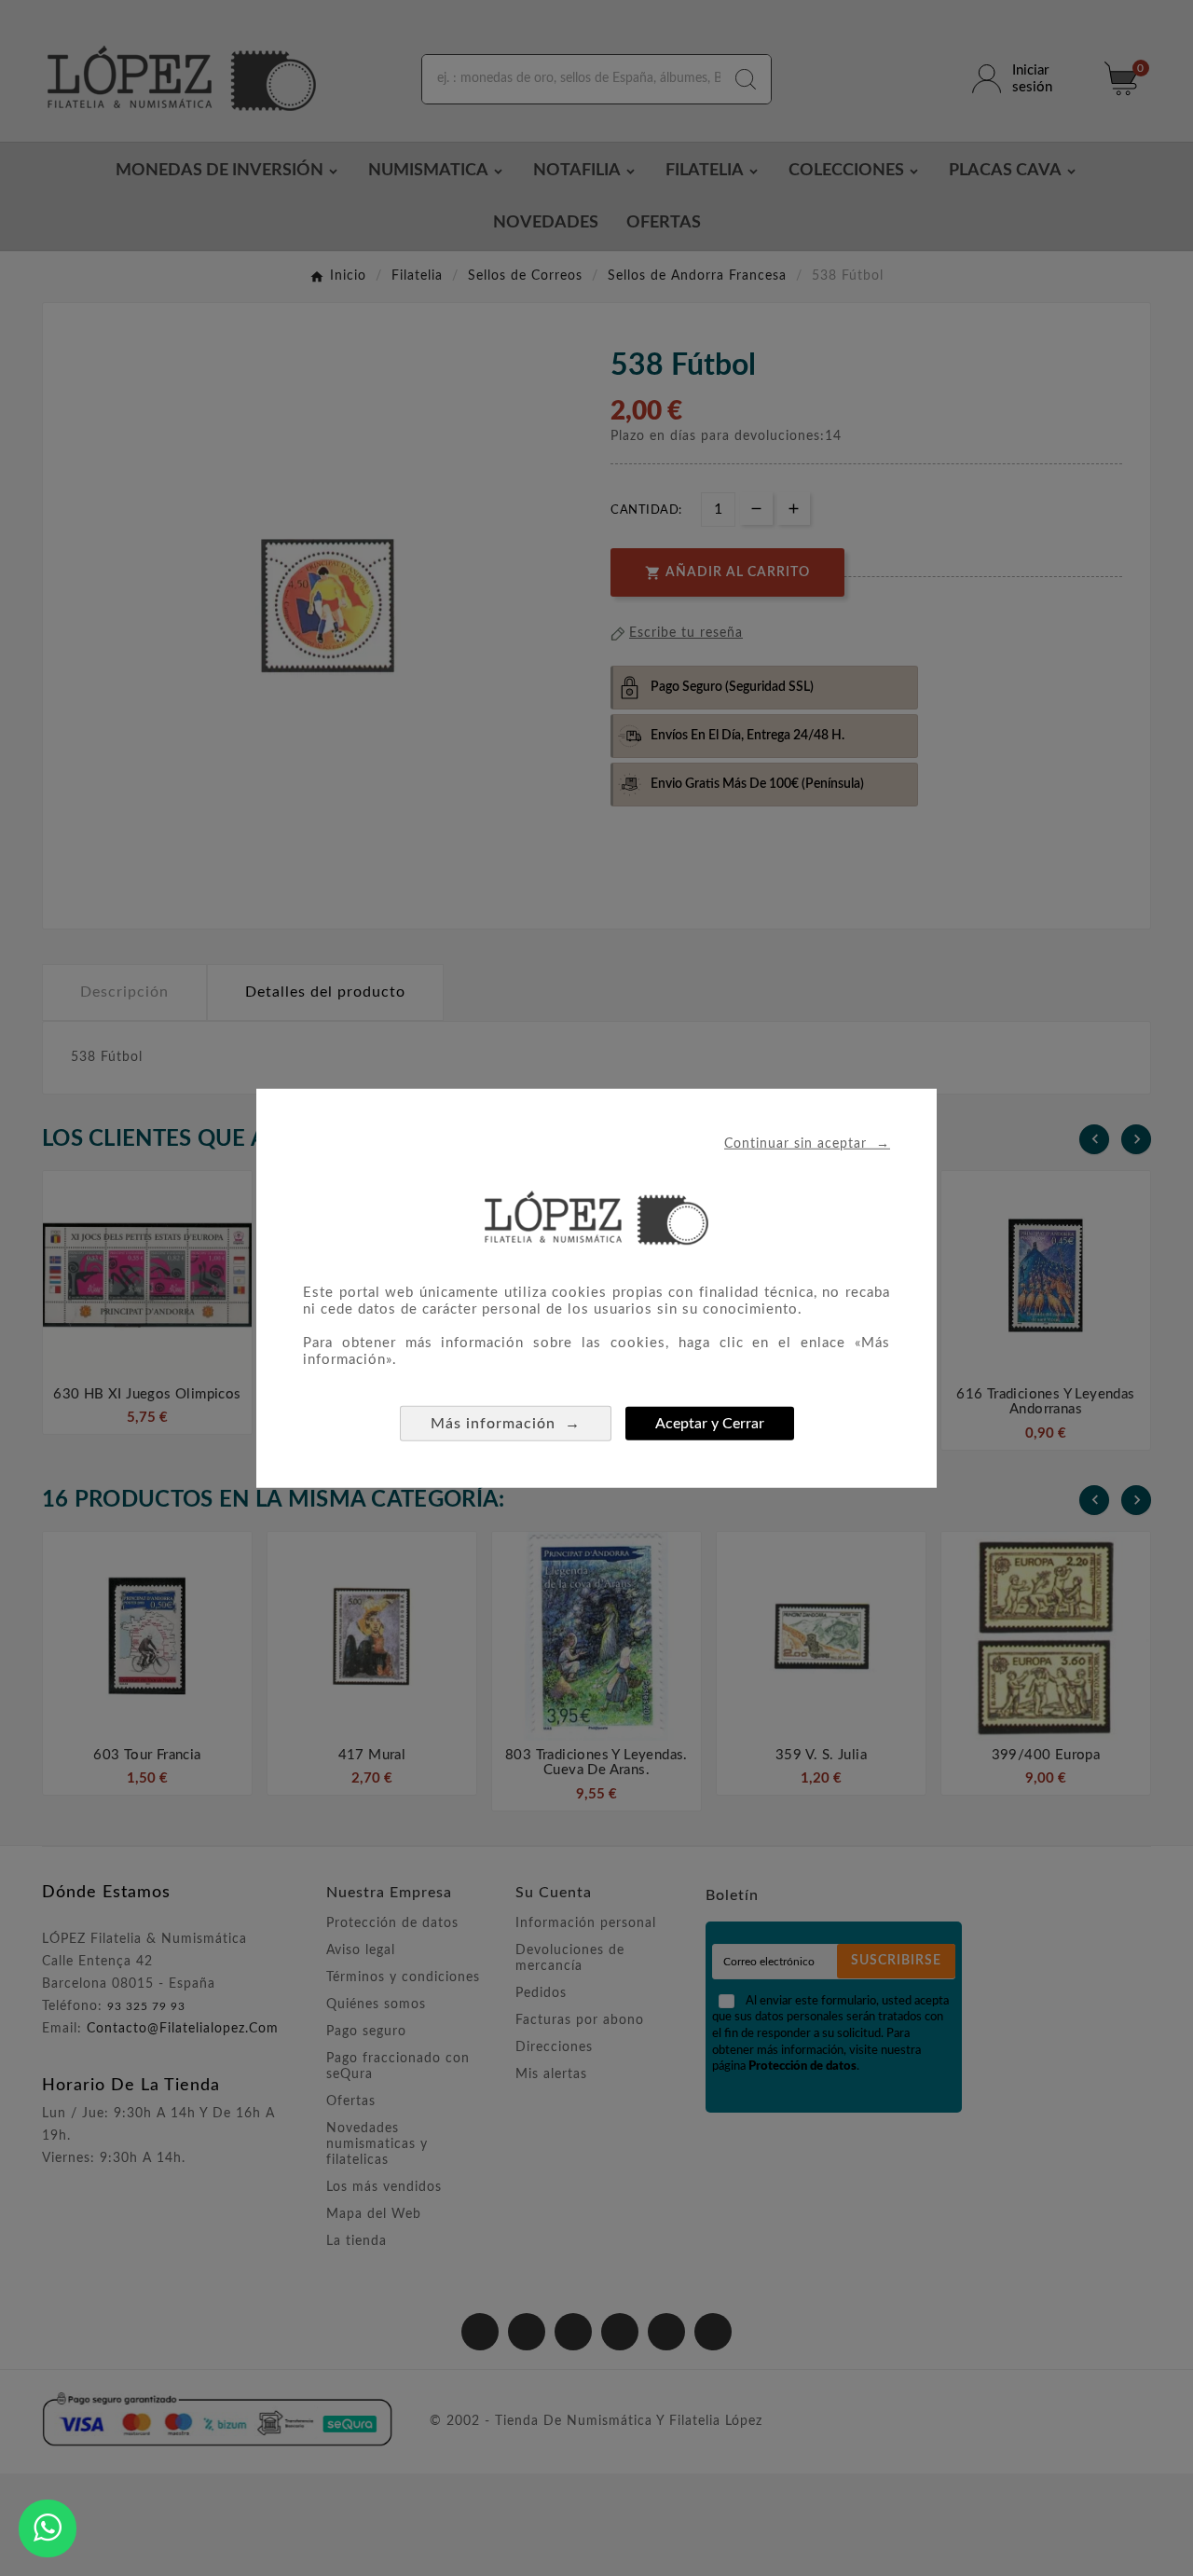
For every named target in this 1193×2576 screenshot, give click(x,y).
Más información (506, 1423)
